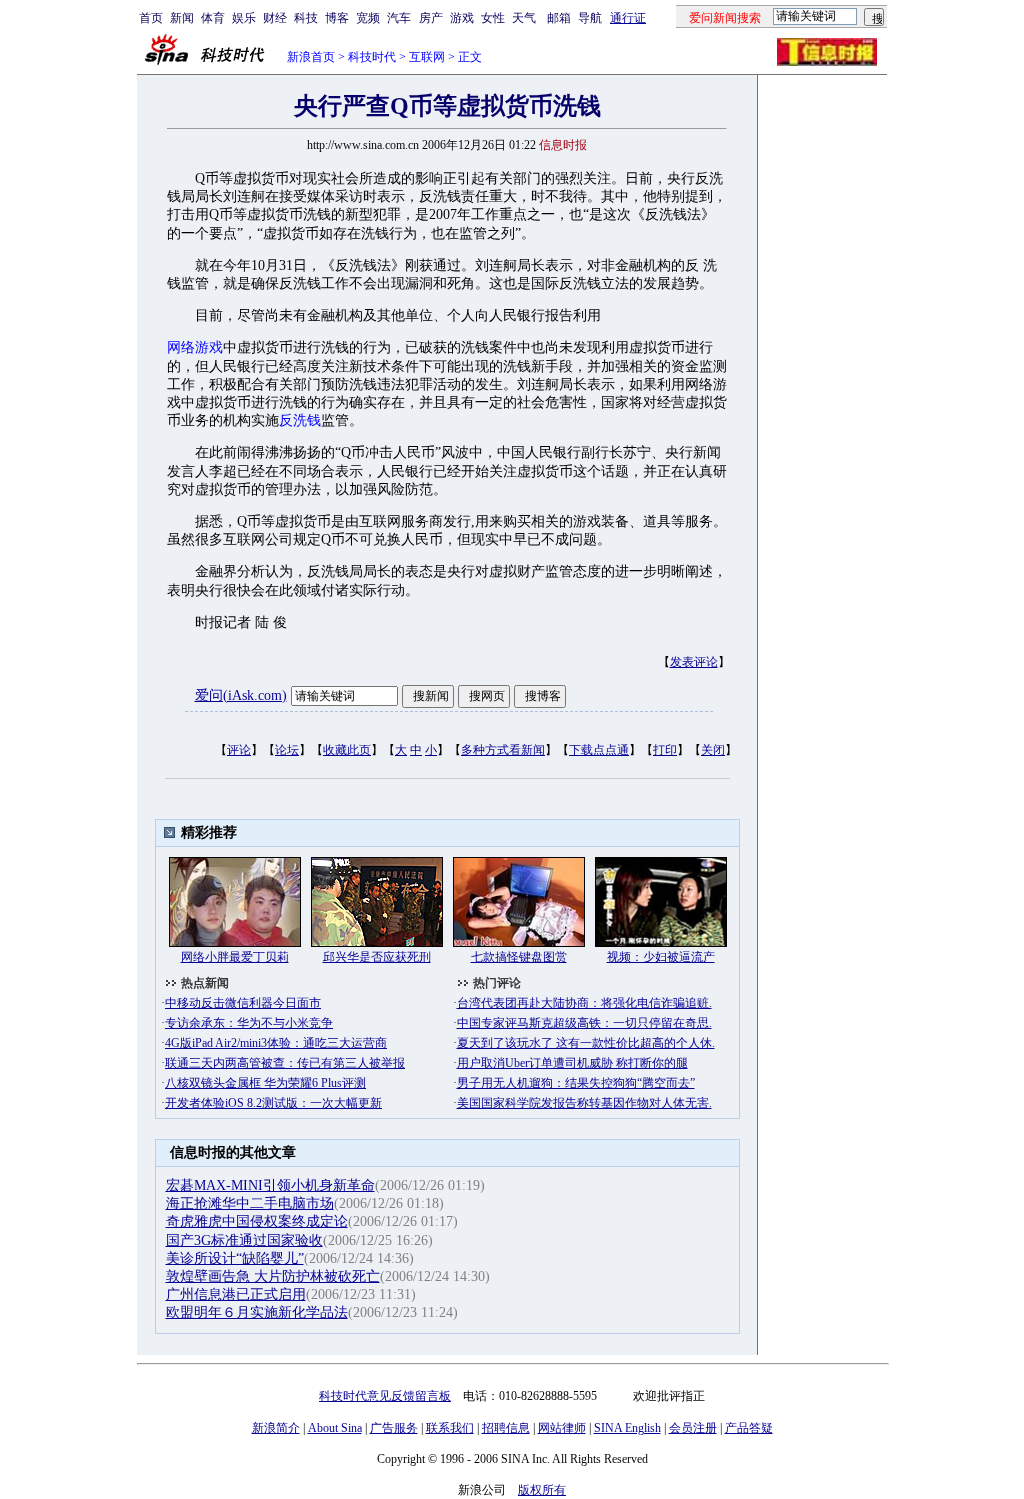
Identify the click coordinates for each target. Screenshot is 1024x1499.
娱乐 (244, 18)
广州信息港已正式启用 (236, 1294)
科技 (306, 18)
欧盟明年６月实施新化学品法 (257, 1312)
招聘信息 (506, 1428)
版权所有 (542, 1490)
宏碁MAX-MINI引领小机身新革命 (270, 1185)
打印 (665, 750)
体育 (213, 18)
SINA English (627, 1428)
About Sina (335, 1428)
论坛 (287, 750)
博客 (337, 18)
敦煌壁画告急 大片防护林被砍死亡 (273, 1276)
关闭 (713, 750)
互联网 (427, 57)
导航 (590, 18)
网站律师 (562, 1428)
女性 (493, 18)
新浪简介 (276, 1428)
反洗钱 (300, 420)
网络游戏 (195, 347)
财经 (275, 18)
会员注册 (693, 1428)
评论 (239, 750)
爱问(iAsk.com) (241, 695)
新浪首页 (311, 57)
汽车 (399, 18)
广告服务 (394, 1428)
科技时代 (372, 57)
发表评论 (694, 662)
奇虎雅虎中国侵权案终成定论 (257, 1221)
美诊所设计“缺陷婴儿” (235, 1258)
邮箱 (559, 18)
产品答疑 (749, 1428)
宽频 (368, 18)
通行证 (628, 18)
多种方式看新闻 (503, 750)
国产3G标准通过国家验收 (244, 1240)
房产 (431, 18)
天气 (524, 18)
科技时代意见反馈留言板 (385, 1396)
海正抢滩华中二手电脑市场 (250, 1203)
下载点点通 (599, 750)
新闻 (182, 18)
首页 (151, 18)
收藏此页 (347, 750)
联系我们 (450, 1428)
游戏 (462, 18)
